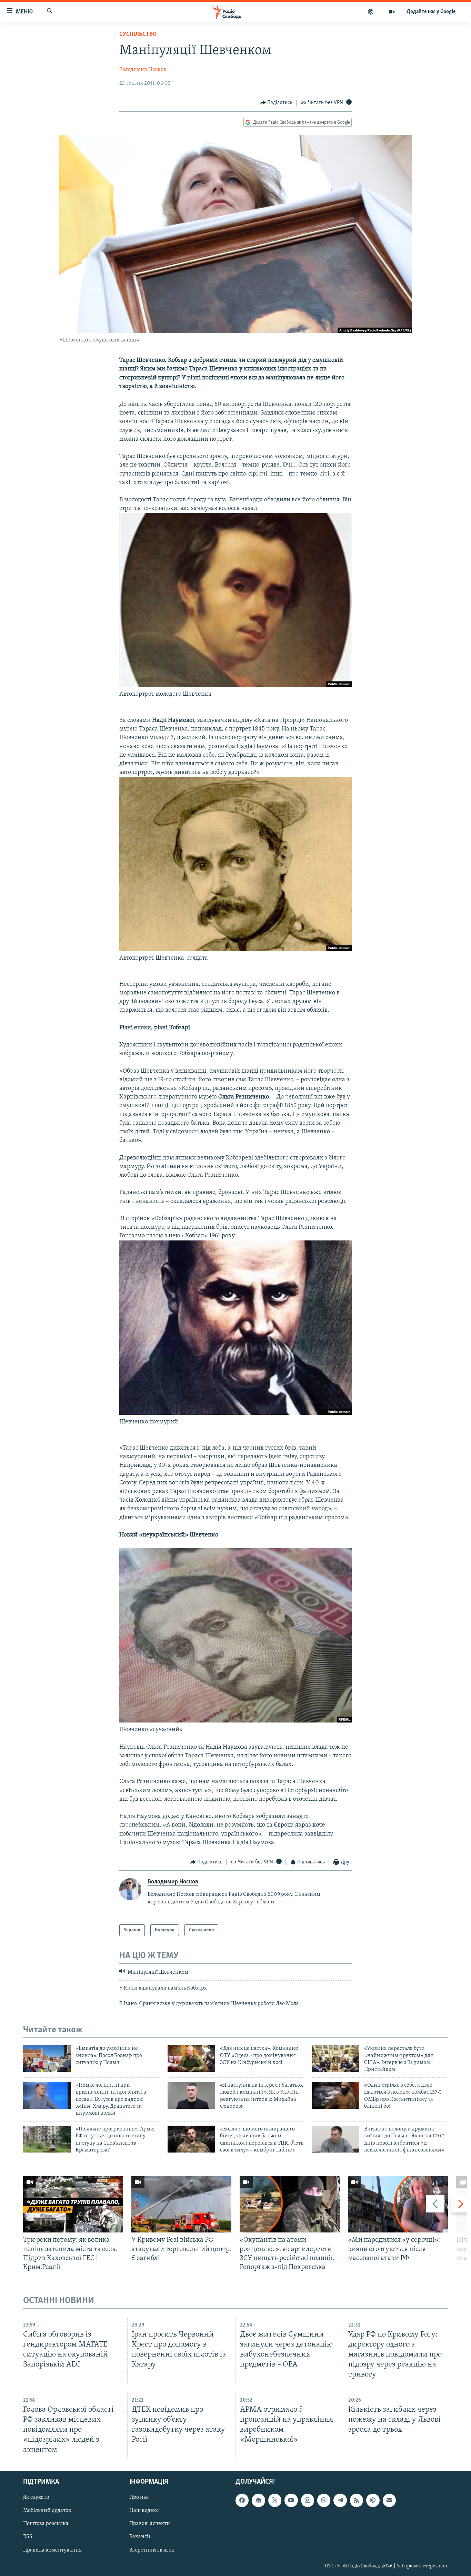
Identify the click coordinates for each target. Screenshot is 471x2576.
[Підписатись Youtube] (291, 2500)
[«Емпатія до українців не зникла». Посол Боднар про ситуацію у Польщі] (47, 2058)
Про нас (139, 2497)
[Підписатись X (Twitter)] (275, 2500)
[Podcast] (373, 2500)
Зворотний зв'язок (152, 2550)
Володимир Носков (143, 70)
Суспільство (138, 34)
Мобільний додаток (47, 2511)
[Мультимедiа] (392, 12)
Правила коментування (52, 2550)
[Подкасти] (371, 12)
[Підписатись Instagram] (308, 2500)
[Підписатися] (389, 2500)
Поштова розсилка (46, 2524)
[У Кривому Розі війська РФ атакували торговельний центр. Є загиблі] (181, 2204)
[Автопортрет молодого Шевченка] (235, 686)
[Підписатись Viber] (324, 2500)
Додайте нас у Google (431, 12)
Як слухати (36, 2497)
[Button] (277, 103)
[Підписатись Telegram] (340, 2500)
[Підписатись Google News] (258, 2500)
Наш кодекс (144, 2511)
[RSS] (357, 2500)
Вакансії (140, 2537)
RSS (28, 2537)
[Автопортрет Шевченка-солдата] (235, 950)
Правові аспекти (150, 2524)
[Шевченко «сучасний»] (235, 1721)
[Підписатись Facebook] (242, 2500)
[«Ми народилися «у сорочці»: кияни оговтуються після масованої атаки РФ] (398, 2204)
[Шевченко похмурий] (235, 1413)
